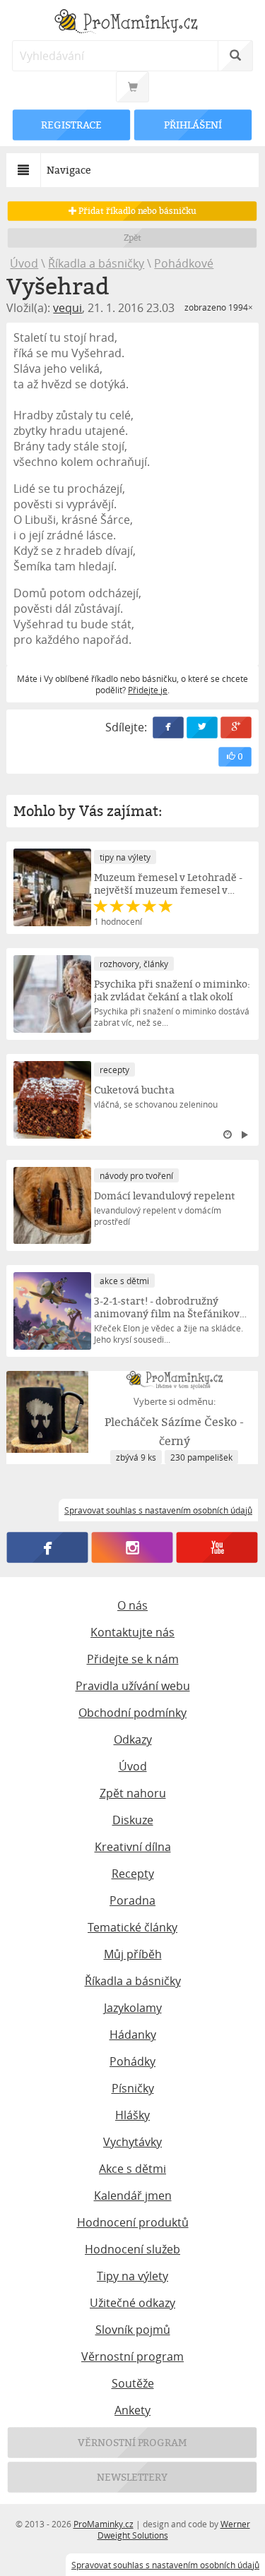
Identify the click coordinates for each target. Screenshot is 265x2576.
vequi (67, 308)
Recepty (133, 1874)
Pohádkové (184, 263)
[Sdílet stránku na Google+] (236, 727)
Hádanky (133, 2035)
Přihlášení (193, 125)
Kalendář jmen (133, 2195)
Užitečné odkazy (132, 2303)
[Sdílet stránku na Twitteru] (202, 727)
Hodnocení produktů (133, 2222)
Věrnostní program (132, 2356)
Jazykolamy (133, 2008)
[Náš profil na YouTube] (217, 1548)
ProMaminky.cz (104, 2524)
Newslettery (133, 2477)
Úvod (24, 263)
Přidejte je (148, 690)
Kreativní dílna (133, 1847)
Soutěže (133, 2383)
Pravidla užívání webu (133, 1686)
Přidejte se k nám (133, 1659)
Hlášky (132, 2115)
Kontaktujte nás (132, 1632)
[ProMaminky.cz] (132, 23)
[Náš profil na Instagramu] (132, 1548)
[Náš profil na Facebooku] (48, 1548)
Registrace (72, 125)
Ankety (132, 2410)
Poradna (132, 1900)
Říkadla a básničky (96, 263)
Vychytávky (132, 2142)
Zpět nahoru (133, 1793)
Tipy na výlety (132, 2276)
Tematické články (132, 1927)
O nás (132, 1605)
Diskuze (133, 1820)
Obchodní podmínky (132, 1713)
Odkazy (133, 1739)
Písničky (133, 2088)
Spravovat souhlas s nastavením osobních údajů (165, 2565)
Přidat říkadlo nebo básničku (137, 211)
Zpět (132, 238)
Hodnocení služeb (132, 2249)
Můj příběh (133, 1954)
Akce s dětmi (132, 2169)
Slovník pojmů (133, 2330)
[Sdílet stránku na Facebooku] (168, 727)
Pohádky (132, 2061)
